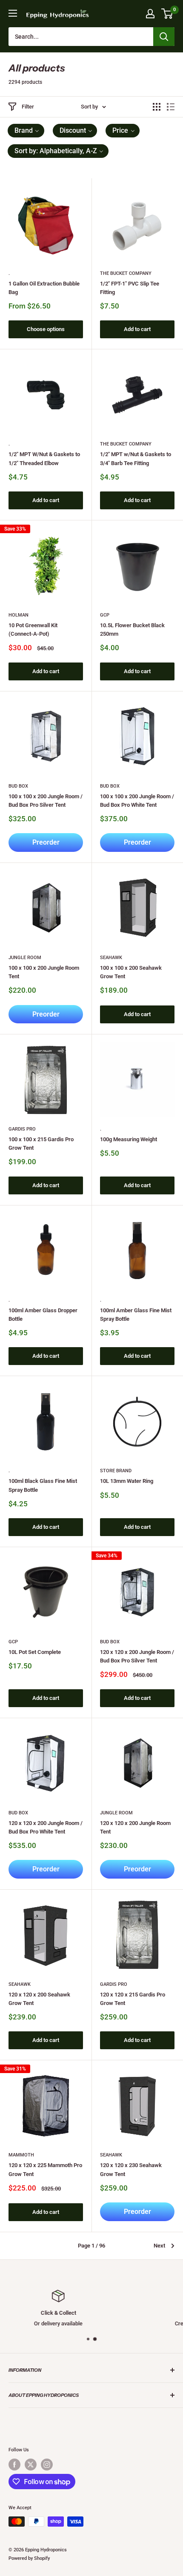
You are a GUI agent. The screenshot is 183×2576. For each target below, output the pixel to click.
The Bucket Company (126, 273)
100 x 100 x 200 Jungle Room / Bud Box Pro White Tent (137, 801)
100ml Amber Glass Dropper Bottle (43, 1315)
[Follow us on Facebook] (14, 2465)
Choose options (46, 329)
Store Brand (116, 1471)
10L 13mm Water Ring (127, 1481)
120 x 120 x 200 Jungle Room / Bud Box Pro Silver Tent (137, 1656)
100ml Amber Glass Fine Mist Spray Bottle (136, 1315)
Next (159, 2246)
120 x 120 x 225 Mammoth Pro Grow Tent (45, 2169)
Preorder (46, 842)
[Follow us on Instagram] (47, 2465)
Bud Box (18, 786)
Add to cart (137, 329)
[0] (167, 14)
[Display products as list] (171, 107)
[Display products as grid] (157, 107)
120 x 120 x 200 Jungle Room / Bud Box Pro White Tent (46, 1827)
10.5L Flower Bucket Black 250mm (132, 630)
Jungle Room (25, 958)
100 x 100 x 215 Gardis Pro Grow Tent (41, 1144)
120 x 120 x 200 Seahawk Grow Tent (39, 1999)
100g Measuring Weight (129, 1139)
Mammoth (21, 2155)
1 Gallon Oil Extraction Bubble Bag (44, 288)
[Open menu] (13, 13)
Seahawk (111, 958)
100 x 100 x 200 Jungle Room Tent (44, 972)
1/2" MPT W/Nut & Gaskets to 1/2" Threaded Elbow (44, 458)
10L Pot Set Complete (35, 1652)
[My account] (150, 14)
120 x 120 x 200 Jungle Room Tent (135, 1827)
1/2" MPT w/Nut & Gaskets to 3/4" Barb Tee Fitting (136, 458)
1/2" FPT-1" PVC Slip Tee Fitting (130, 288)
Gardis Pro (22, 1129)
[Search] (164, 37)
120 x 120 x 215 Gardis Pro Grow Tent (133, 1999)
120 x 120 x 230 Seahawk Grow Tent (131, 2169)
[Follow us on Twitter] (31, 2465)
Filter (28, 107)
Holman (19, 615)
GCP (105, 615)
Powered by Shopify (29, 2558)
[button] (26, 131)
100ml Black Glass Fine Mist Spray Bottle (43, 1485)
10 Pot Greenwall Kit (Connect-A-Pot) (33, 630)
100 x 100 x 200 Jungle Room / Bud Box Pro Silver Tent (46, 801)
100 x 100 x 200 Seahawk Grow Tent (131, 972)
